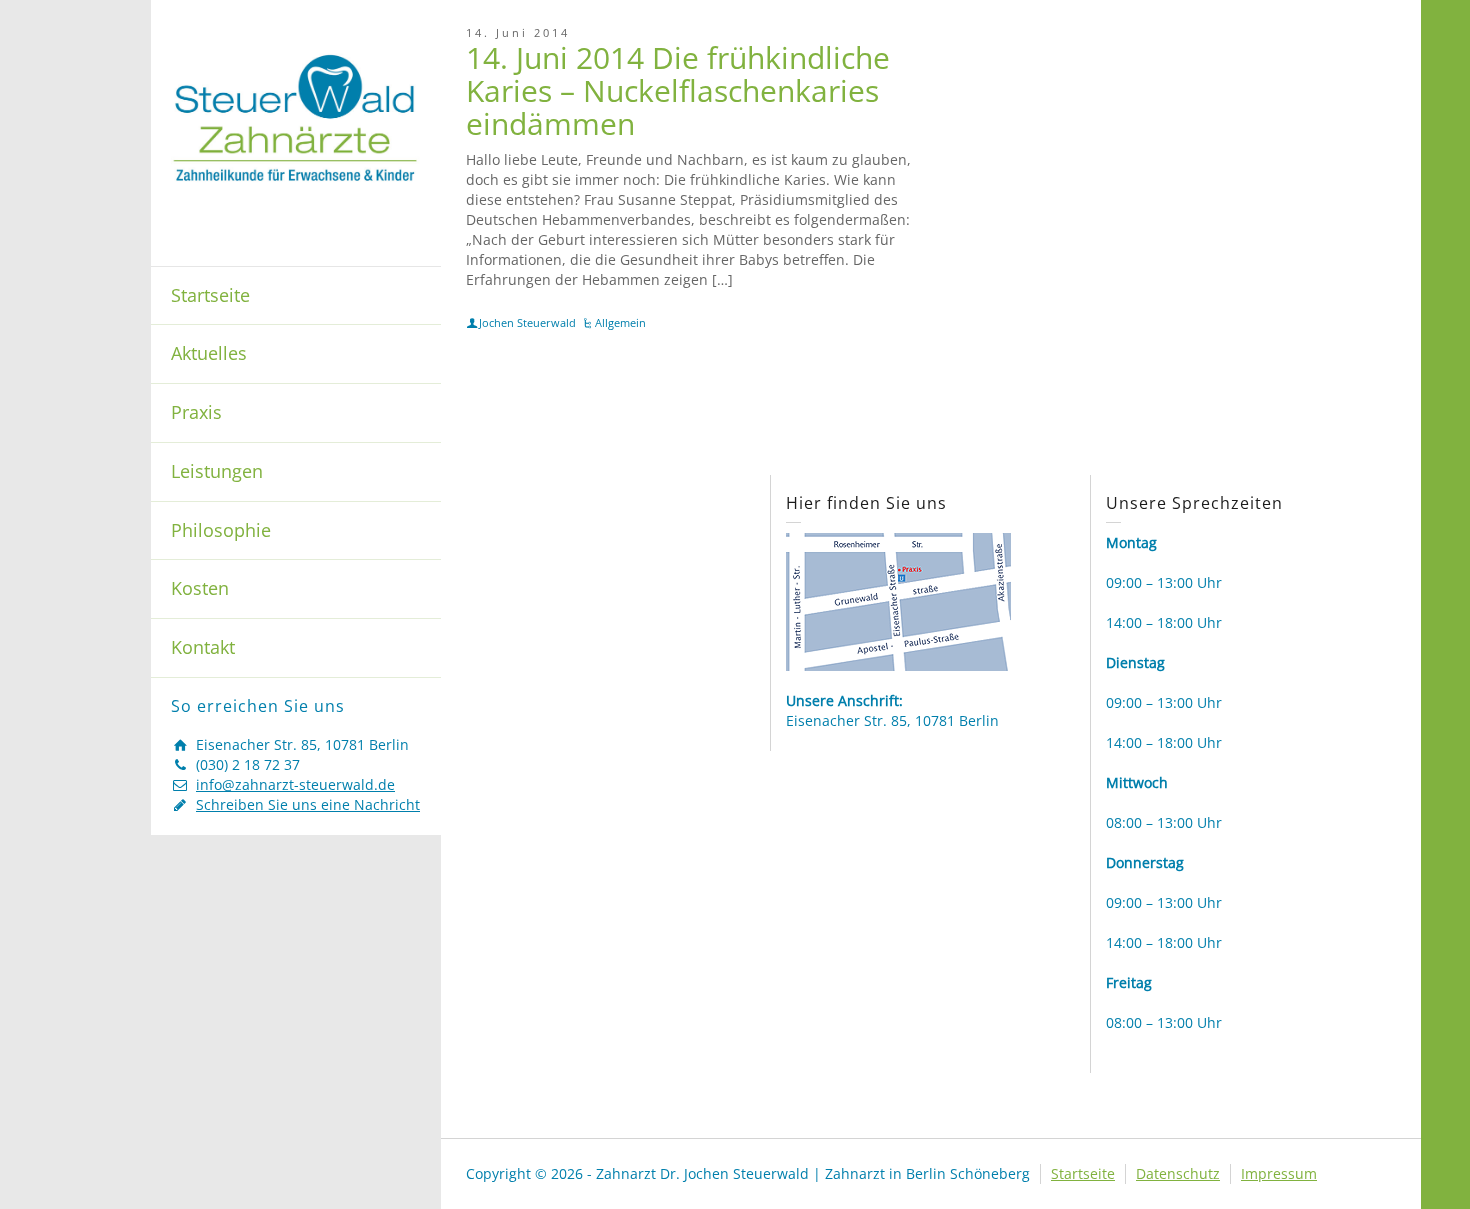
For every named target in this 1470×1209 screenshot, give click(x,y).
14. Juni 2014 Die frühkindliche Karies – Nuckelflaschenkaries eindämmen (678, 90)
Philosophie (221, 530)
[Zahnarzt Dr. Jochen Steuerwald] (296, 116)
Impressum (1279, 1173)
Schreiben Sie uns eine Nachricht (308, 804)
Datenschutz (1178, 1173)
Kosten (200, 588)
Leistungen (217, 471)
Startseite (210, 295)
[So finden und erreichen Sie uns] (898, 600)
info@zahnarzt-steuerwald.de (295, 784)
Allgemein (620, 322)
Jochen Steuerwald (527, 322)
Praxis (196, 412)
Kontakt (203, 647)
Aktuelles (209, 353)
